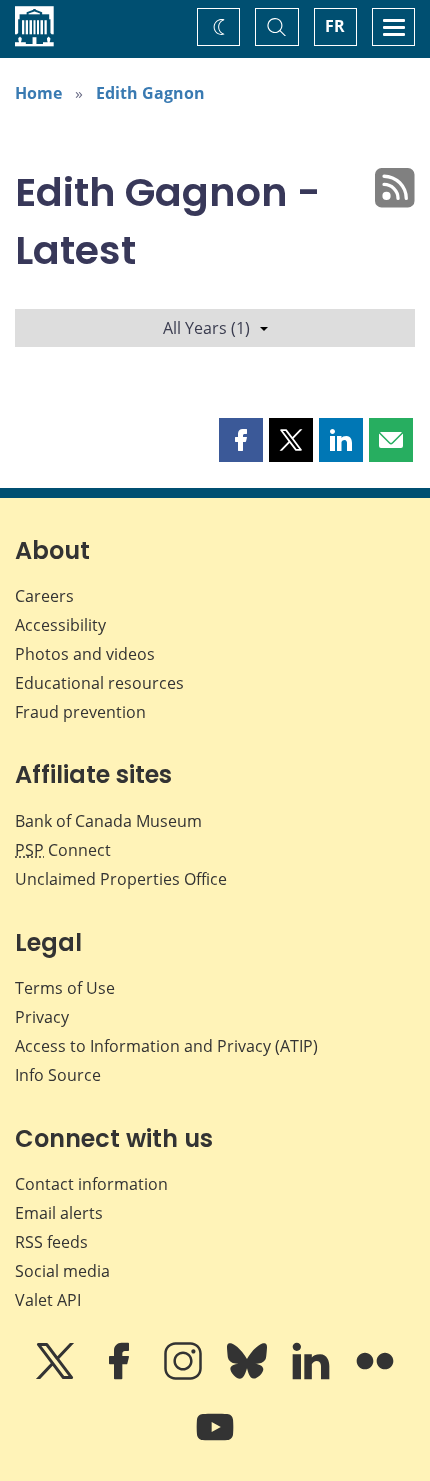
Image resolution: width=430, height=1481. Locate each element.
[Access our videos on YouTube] (215, 1441)
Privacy (42, 1017)
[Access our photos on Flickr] (375, 1375)
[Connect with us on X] (57, 1375)
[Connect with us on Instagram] (185, 1375)
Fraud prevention (80, 712)
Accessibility (60, 625)
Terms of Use (65, 988)
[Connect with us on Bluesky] (249, 1375)
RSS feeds (51, 1242)
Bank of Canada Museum (108, 821)
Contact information (91, 1184)
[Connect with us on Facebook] (121, 1375)
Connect (63, 850)
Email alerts (59, 1213)
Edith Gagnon (150, 93)
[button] (241, 440)
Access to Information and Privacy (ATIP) (166, 1046)
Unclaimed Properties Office (121, 879)
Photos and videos (85, 654)
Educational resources (99, 683)
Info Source (58, 1075)
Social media (62, 1271)
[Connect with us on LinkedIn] (313, 1375)
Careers (44, 596)
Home (38, 93)
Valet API (48, 1300)
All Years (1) (206, 328)
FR (335, 26)
